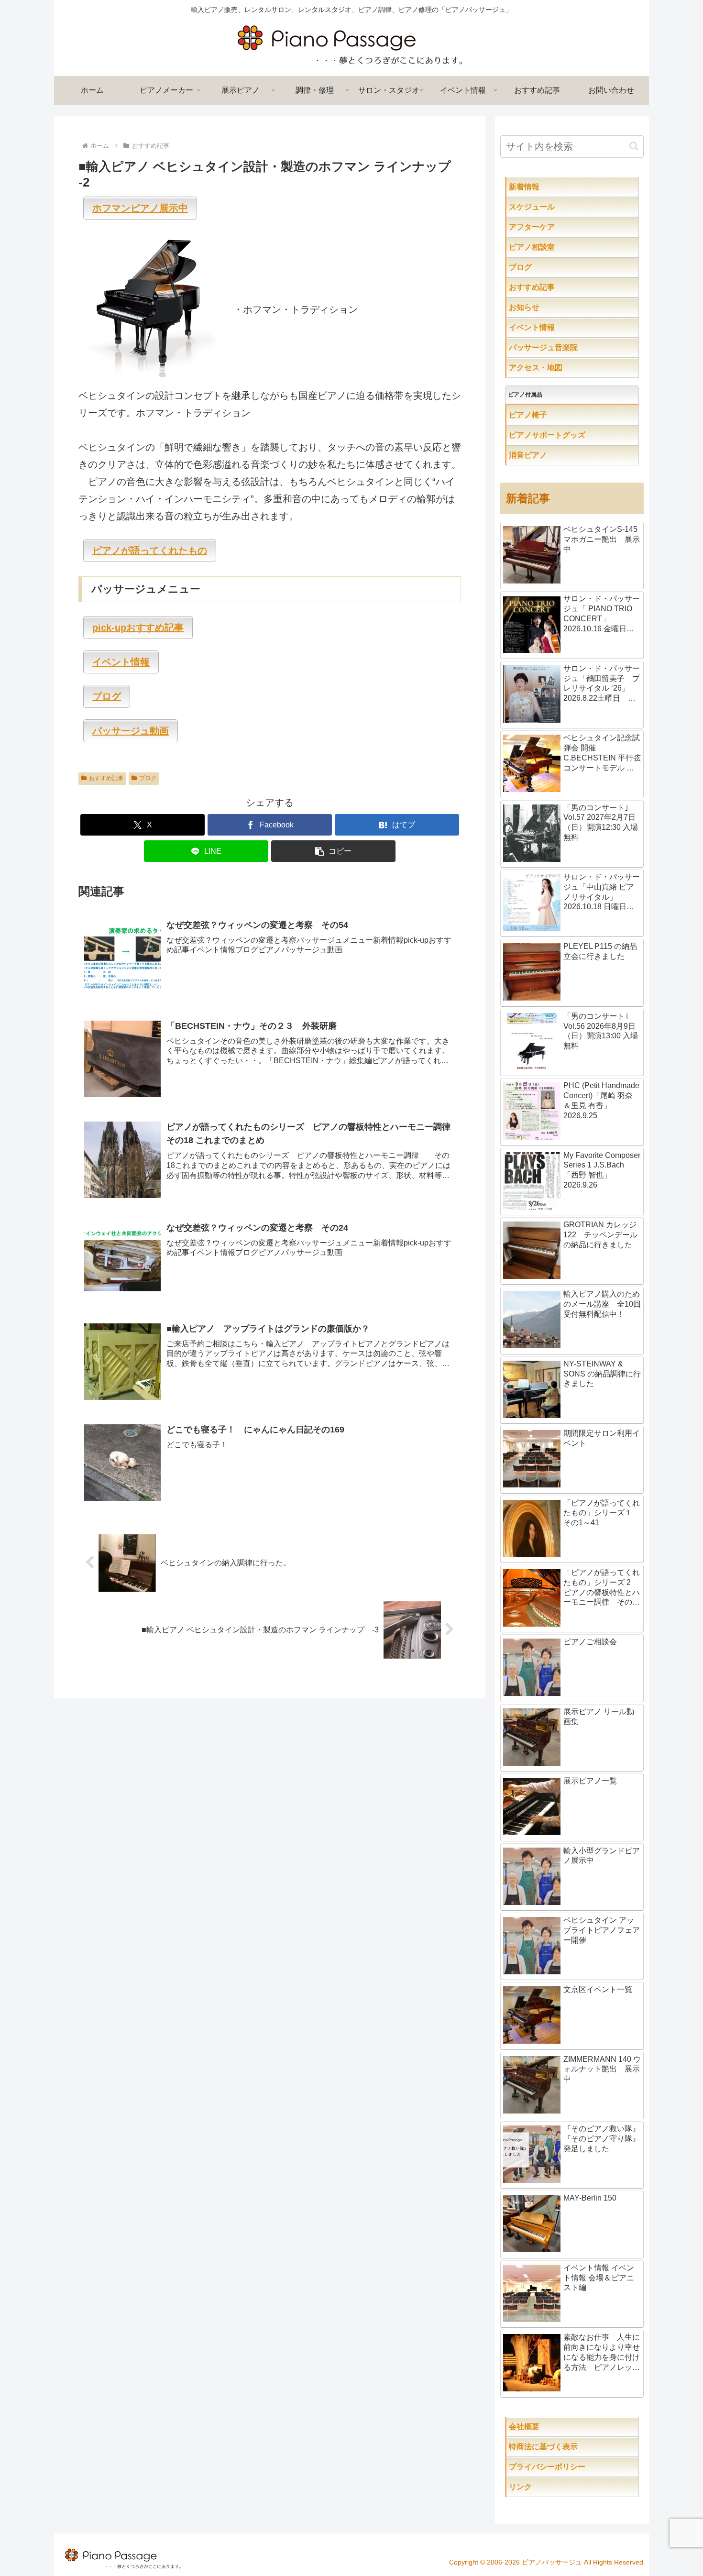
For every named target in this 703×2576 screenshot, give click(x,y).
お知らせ (543, 307)
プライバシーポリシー (570, 2467)
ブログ (148, 778)
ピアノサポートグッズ (574, 435)
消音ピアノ (547, 455)
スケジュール (562, 207)
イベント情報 (551, 327)
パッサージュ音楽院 (562, 347)
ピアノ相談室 (551, 247)
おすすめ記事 (106, 778)
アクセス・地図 (555, 368)
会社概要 (555, 2427)
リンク (543, 2487)
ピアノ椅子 (555, 415)
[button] (333, 851)
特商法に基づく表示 (574, 2447)
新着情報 (543, 187)
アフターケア (562, 227)
